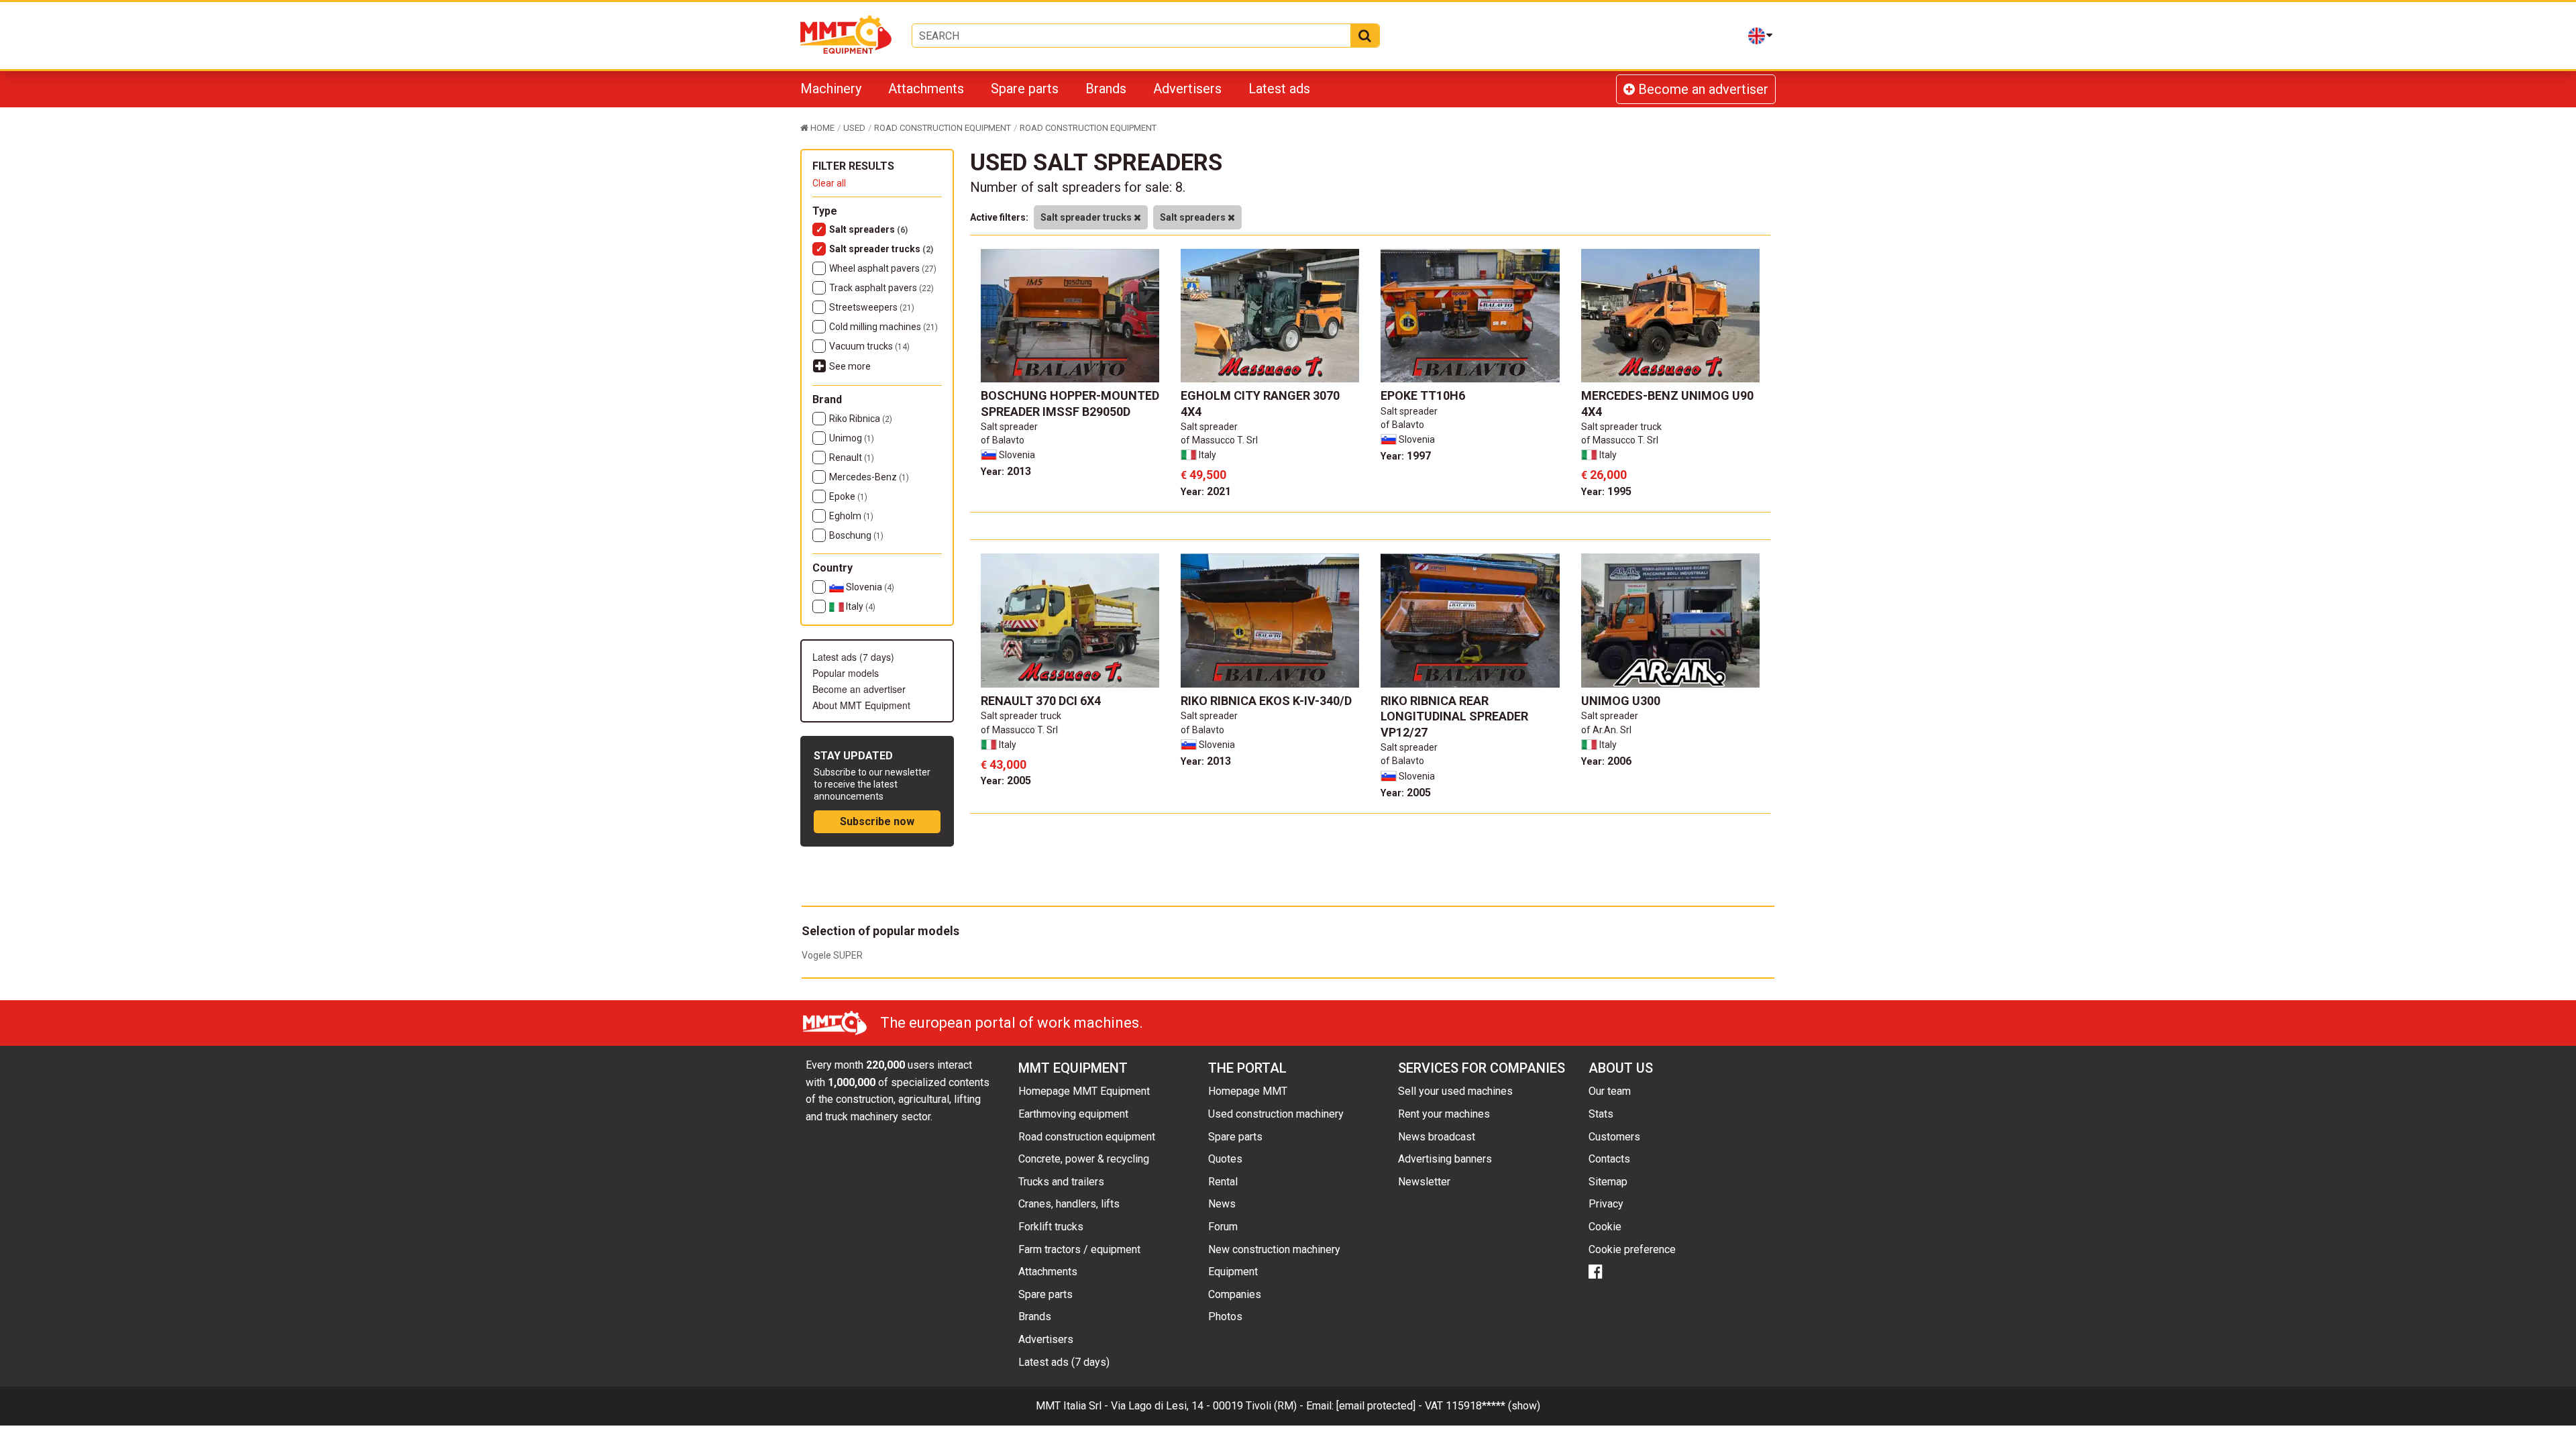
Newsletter (1424, 1182)
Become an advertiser (1702, 89)
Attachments (926, 89)
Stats (1601, 1114)
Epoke (848, 496)
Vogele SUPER (832, 955)
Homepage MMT (1248, 1091)
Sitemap (1608, 1182)
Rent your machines (1444, 1114)
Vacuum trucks (869, 346)
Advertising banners (1445, 1159)
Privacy (1606, 1204)
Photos (1225, 1317)
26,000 (1604, 475)
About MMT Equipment (861, 705)
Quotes (1225, 1159)
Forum (1223, 1227)
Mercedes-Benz (869, 477)
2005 (1006, 781)
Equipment (1233, 1272)
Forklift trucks (1051, 1227)
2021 (1206, 491)
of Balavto (1003, 440)
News (1222, 1204)
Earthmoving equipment (1073, 1114)
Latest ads (1279, 89)
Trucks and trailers (1061, 1182)
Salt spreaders (868, 229)
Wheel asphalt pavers (883, 268)
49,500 (1203, 475)
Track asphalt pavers (881, 288)
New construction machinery (1274, 1249)
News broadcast (1437, 1137)
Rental (1223, 1182)
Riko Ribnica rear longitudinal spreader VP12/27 (1454, 716)
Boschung (856, 535)
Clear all (829, 183)
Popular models (846, 673)
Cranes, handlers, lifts (1069, 1204)
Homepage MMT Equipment (1084, 1091)
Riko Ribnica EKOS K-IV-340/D (1266, 701)
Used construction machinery (1276, 1114)
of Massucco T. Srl (1219, 440)
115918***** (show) (1493, 1406)
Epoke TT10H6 (1423, 395)
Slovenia (869, 587)
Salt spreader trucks (881, 249)
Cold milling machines (883, 327)
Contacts (1609, 1159)
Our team (1610, 1091)
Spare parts (1025, 89)
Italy (860, 606)
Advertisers (1187, 89)
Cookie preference (1632, 1249)
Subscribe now (877, 821)
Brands (1106, 89)
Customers (1614, 1137)
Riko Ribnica (861, 419)
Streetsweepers (872, 307)
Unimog (852, 438)
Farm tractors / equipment (1079, 1249)
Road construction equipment (1087, 1137)
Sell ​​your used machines (1455, 1091)
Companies (1235, 1294)
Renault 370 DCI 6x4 (1041, 701)
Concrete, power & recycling (1084, 1159)
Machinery (831, 89)
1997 (1406, 456)
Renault (852, 458)
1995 (1606, 491)
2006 (1606, 761)
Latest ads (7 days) (853, 657)
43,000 (1004, 764)
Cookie (1605, 1227)
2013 (1006, 471)
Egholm (851, 516)
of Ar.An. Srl (1606, 730)
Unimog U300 (1621, 701)
